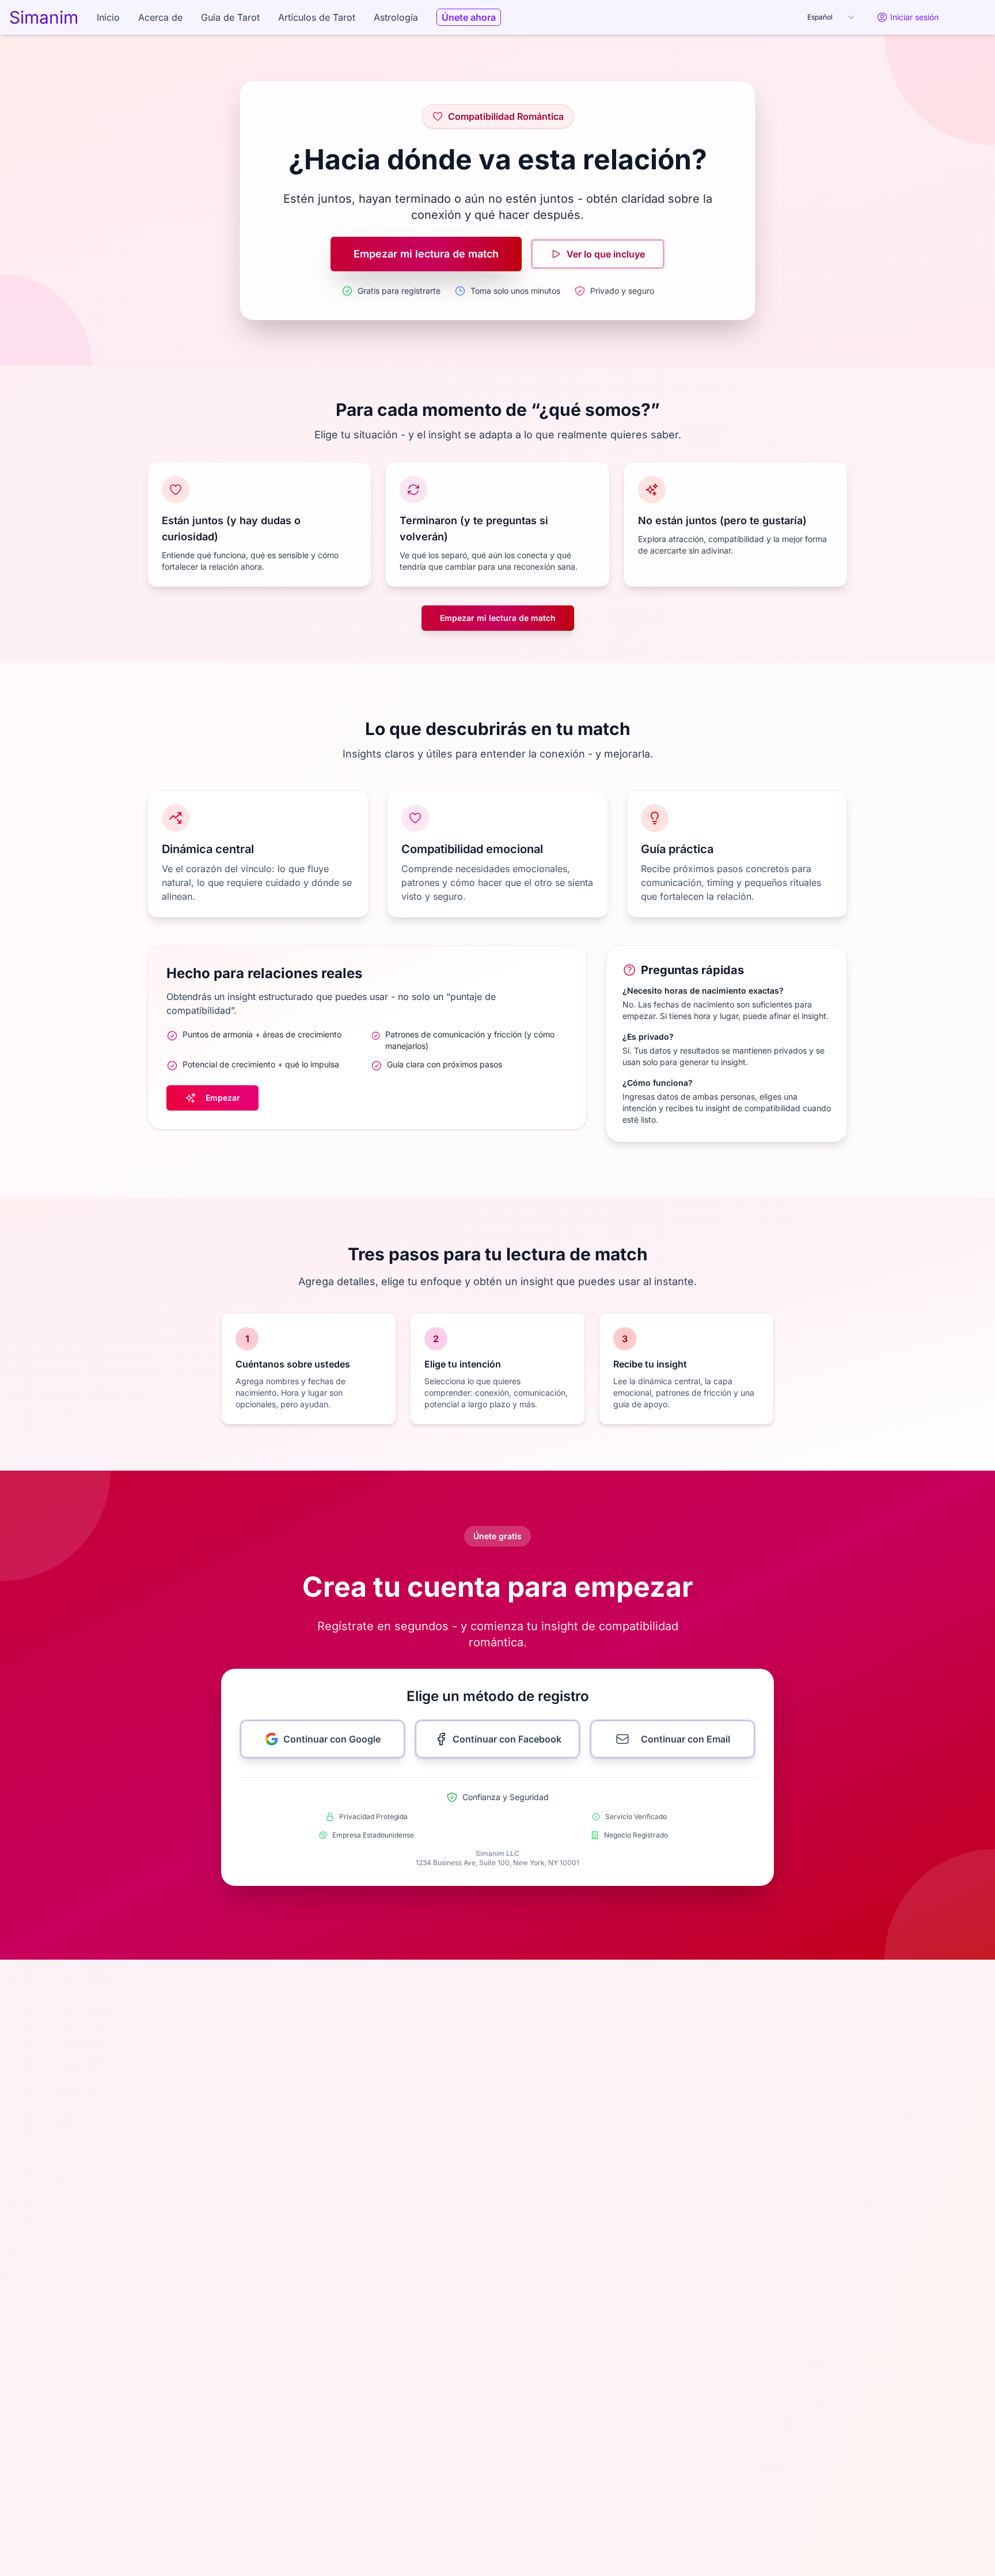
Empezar (223, 1098)
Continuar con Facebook (507, 1739)
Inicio (108, 17)
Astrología (396, 17)
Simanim (44, 17)
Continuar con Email (686, 1739)
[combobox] (831, 17)
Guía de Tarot (230, 17)
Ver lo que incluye (606, 254)
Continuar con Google (332, 1739)
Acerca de (160, 17)
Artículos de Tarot (317, 17)
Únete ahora (469, 17)
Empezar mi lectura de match (426, 254)
